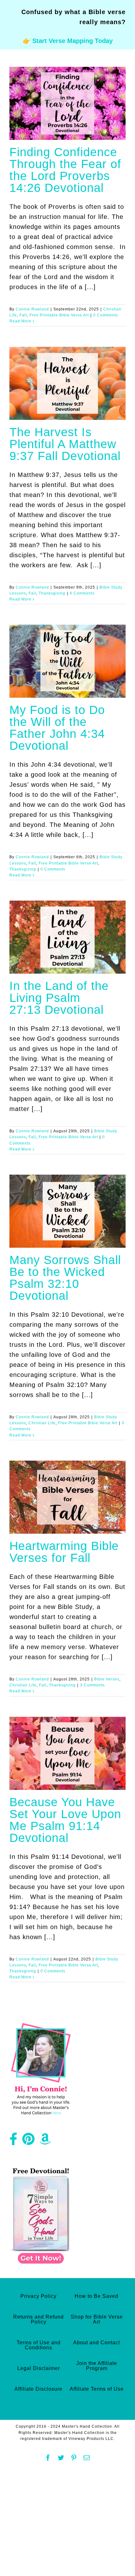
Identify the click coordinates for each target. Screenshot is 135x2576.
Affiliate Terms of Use (97, 2389)
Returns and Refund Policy (38, 2319)
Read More (20, 321)
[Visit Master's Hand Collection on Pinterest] (29, 2141)
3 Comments (92, 1685)
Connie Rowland (32, 309)
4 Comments (82, 593)
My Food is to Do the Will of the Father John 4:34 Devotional (57, 728)
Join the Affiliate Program (97, 2366)
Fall (23, 315)
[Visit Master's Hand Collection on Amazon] (45, 2141)
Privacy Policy (38, 2296)
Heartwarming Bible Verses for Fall (64, 1552)
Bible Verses (107, 1679)
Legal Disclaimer (39, 2368)
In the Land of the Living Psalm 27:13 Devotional (59, 998)
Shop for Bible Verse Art (97, 2319)
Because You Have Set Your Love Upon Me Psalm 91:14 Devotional (65, 1820)
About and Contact (97, 2343)
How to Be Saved (97, 2296)
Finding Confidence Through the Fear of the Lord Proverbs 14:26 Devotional (65, 170)
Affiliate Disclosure (38, 2389)
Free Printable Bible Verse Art (59, 315)
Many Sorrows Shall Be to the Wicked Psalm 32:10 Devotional (65, 1278)
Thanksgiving (52, 593)
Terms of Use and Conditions (39, 2345)
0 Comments (106, 315)
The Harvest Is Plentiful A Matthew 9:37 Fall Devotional (65, 444)
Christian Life (42, 1423)
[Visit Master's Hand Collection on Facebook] (13, 2141)
